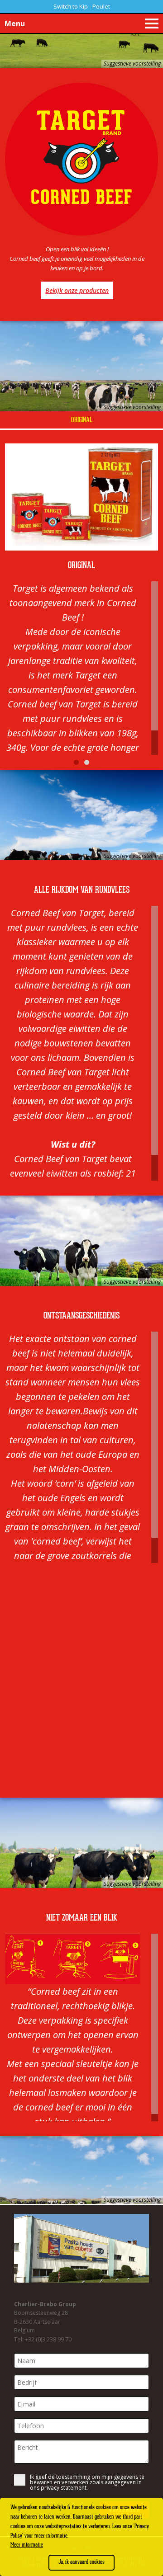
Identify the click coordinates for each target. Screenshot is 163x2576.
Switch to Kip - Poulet (82, 6)
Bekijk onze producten (77, 290)
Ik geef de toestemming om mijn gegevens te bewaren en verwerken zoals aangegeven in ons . (87, 2482)
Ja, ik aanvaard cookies (81, 2562)
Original (82, 420)
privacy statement (64, 2488)
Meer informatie (27, 2545)
